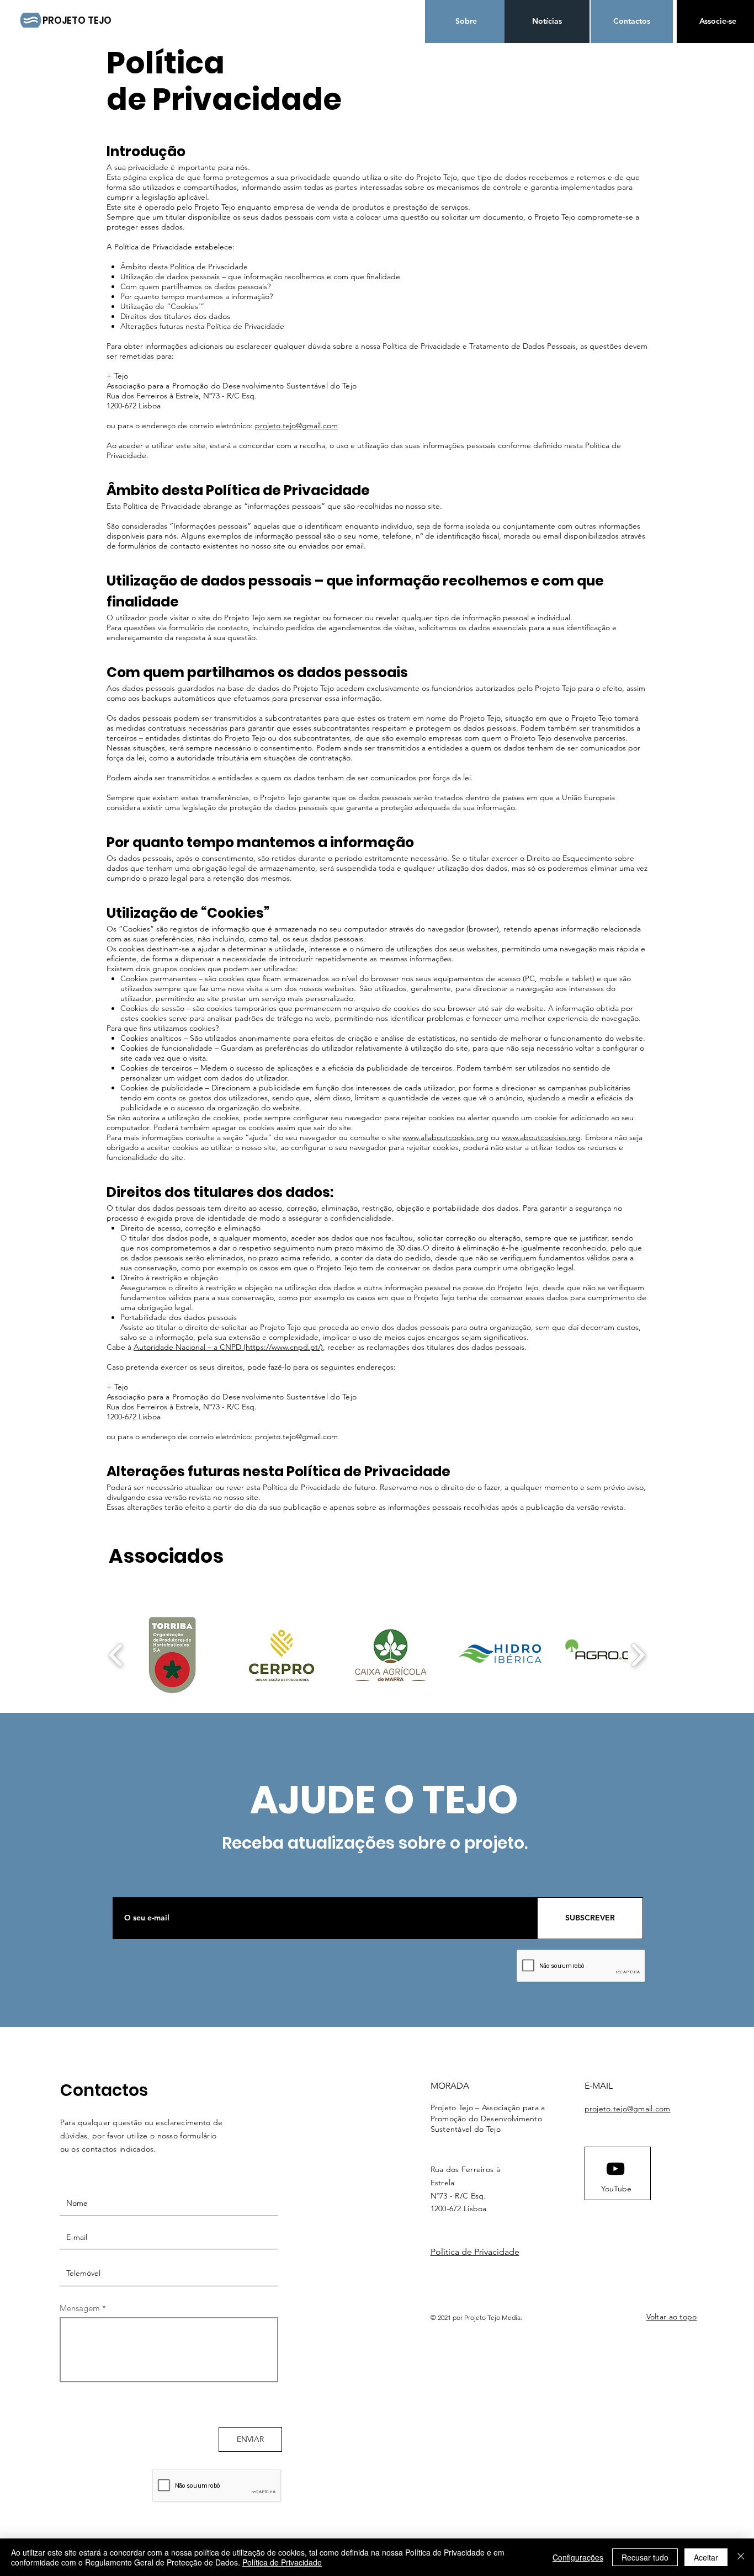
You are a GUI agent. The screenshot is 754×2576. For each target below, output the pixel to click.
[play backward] (116, 1655)
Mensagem (80, 2308)
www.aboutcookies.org (541, 1137)
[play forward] (638, 1655)
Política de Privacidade (475, 2252)
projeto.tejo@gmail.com (296, 425)
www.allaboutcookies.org (445, 1137)
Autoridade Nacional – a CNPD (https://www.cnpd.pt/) (228, 1347)
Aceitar (706, 2557)
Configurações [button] (578, 2557)
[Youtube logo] (615, 2169)
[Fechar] (741, 2557)
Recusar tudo (645, 2557)
